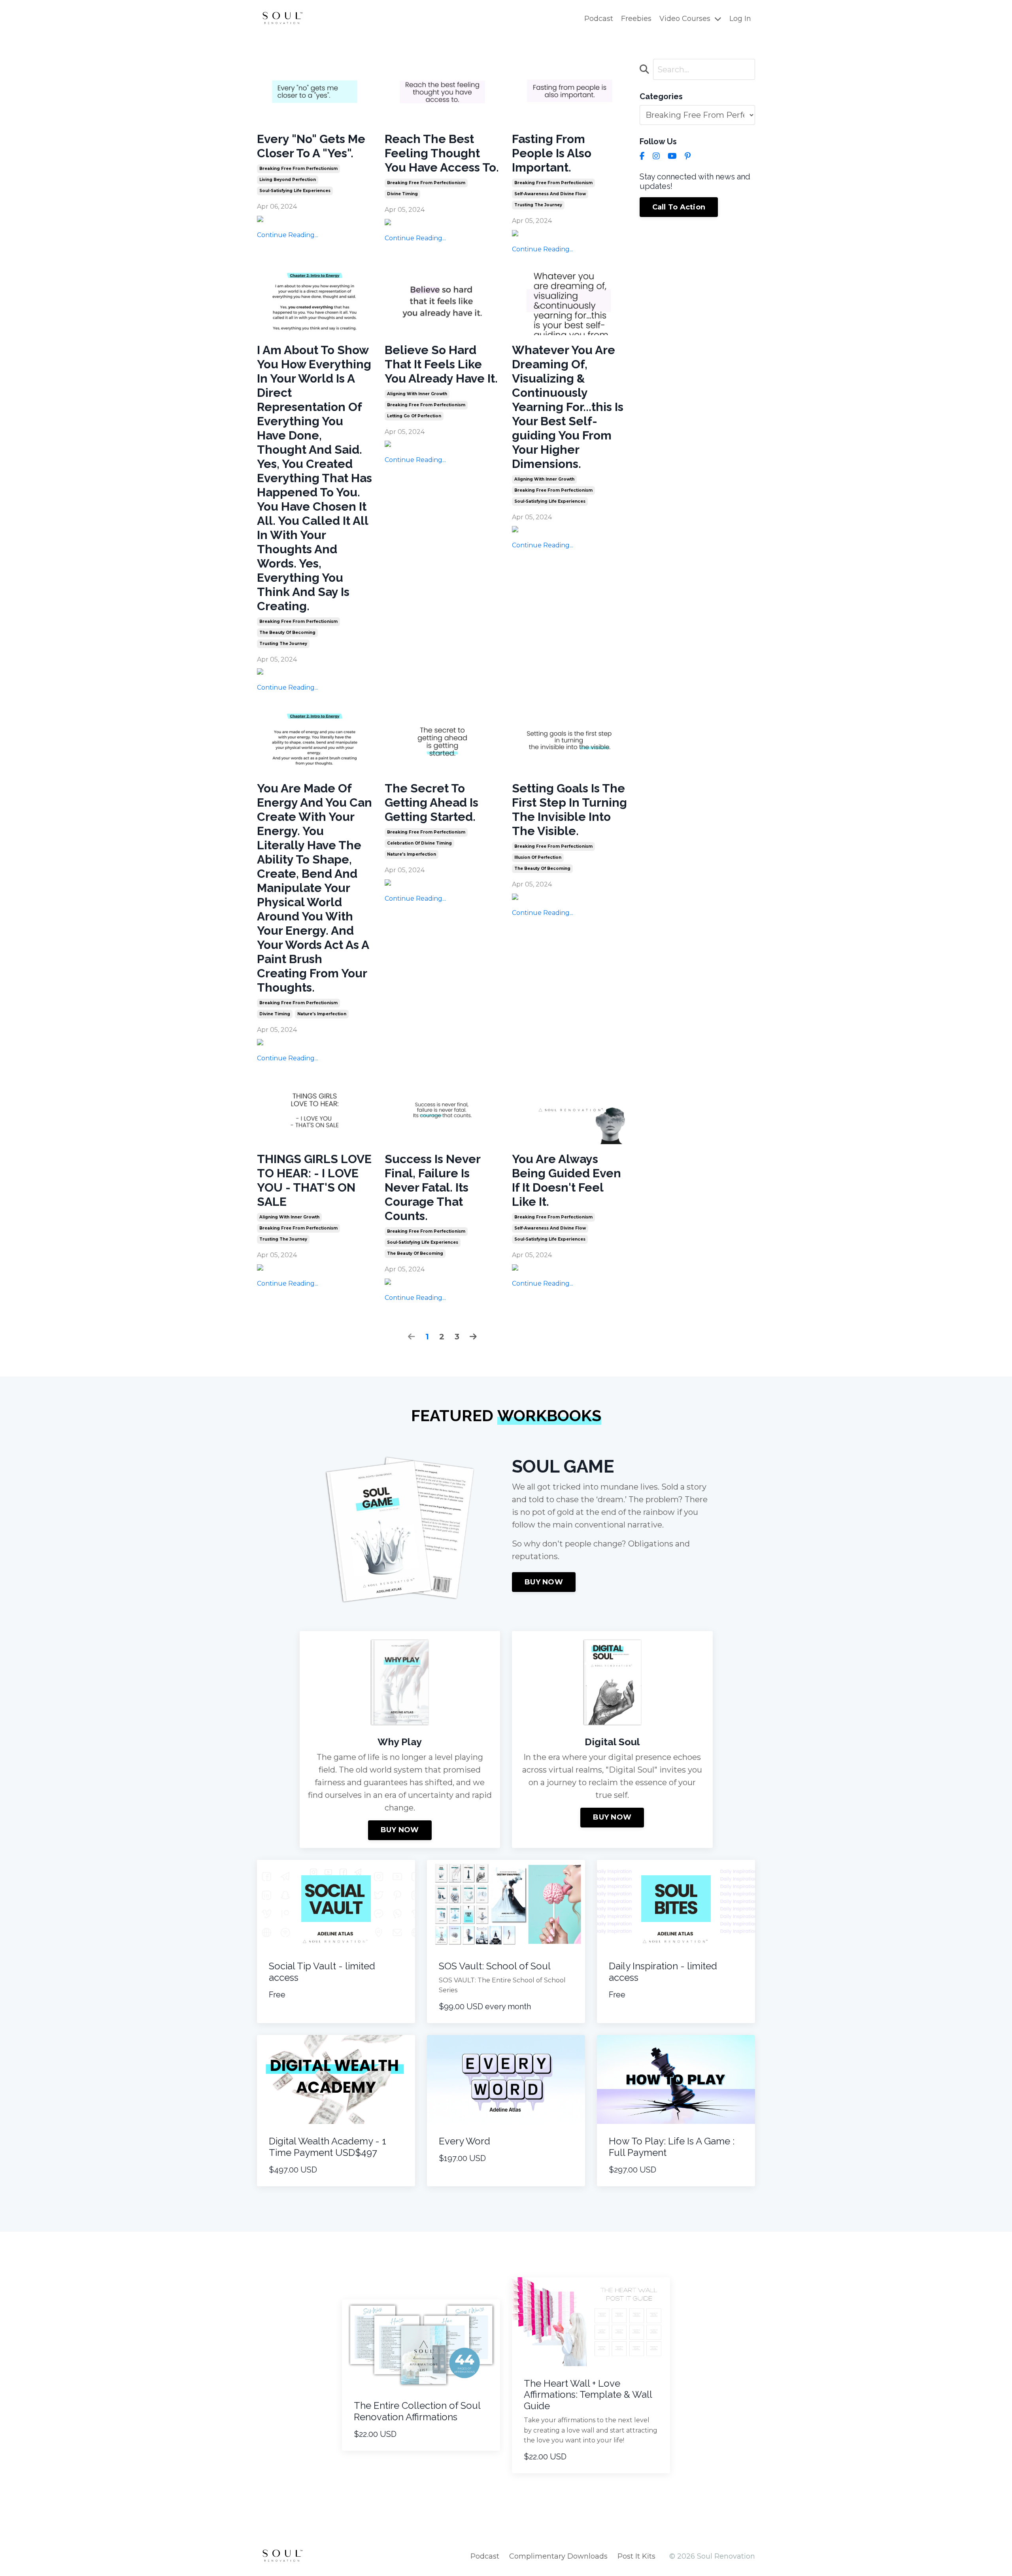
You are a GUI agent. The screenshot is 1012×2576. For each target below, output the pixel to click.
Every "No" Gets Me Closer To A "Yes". (311, 146)
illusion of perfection (538, 857)
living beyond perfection (288, 180)
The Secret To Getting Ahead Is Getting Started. (431, 802)
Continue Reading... (288, 235)
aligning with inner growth (417, 394)
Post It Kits (636, 2556)
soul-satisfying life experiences (295, 191)
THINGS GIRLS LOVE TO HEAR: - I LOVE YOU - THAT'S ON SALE (314, 1180)
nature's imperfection (322, 1014)
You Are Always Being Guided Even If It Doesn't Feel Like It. (566, 1180)
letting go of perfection (414, 416)
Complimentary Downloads (558, 2556)
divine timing (402, 194)
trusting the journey (538, 205)
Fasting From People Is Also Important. (552, 153)
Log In (740, 19)
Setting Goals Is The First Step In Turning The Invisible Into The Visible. (569, 810)
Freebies (636, 19)
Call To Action (679, 207)
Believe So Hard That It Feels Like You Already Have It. (441, 364)
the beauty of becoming (287, 633)
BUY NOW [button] (544, 1582)
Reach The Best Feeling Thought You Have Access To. (442, 153)
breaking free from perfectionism (298, 169)
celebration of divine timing (419, 843)
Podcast (599, 19)
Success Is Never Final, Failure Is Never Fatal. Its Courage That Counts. (432, 1187)
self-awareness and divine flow (550, 194)
